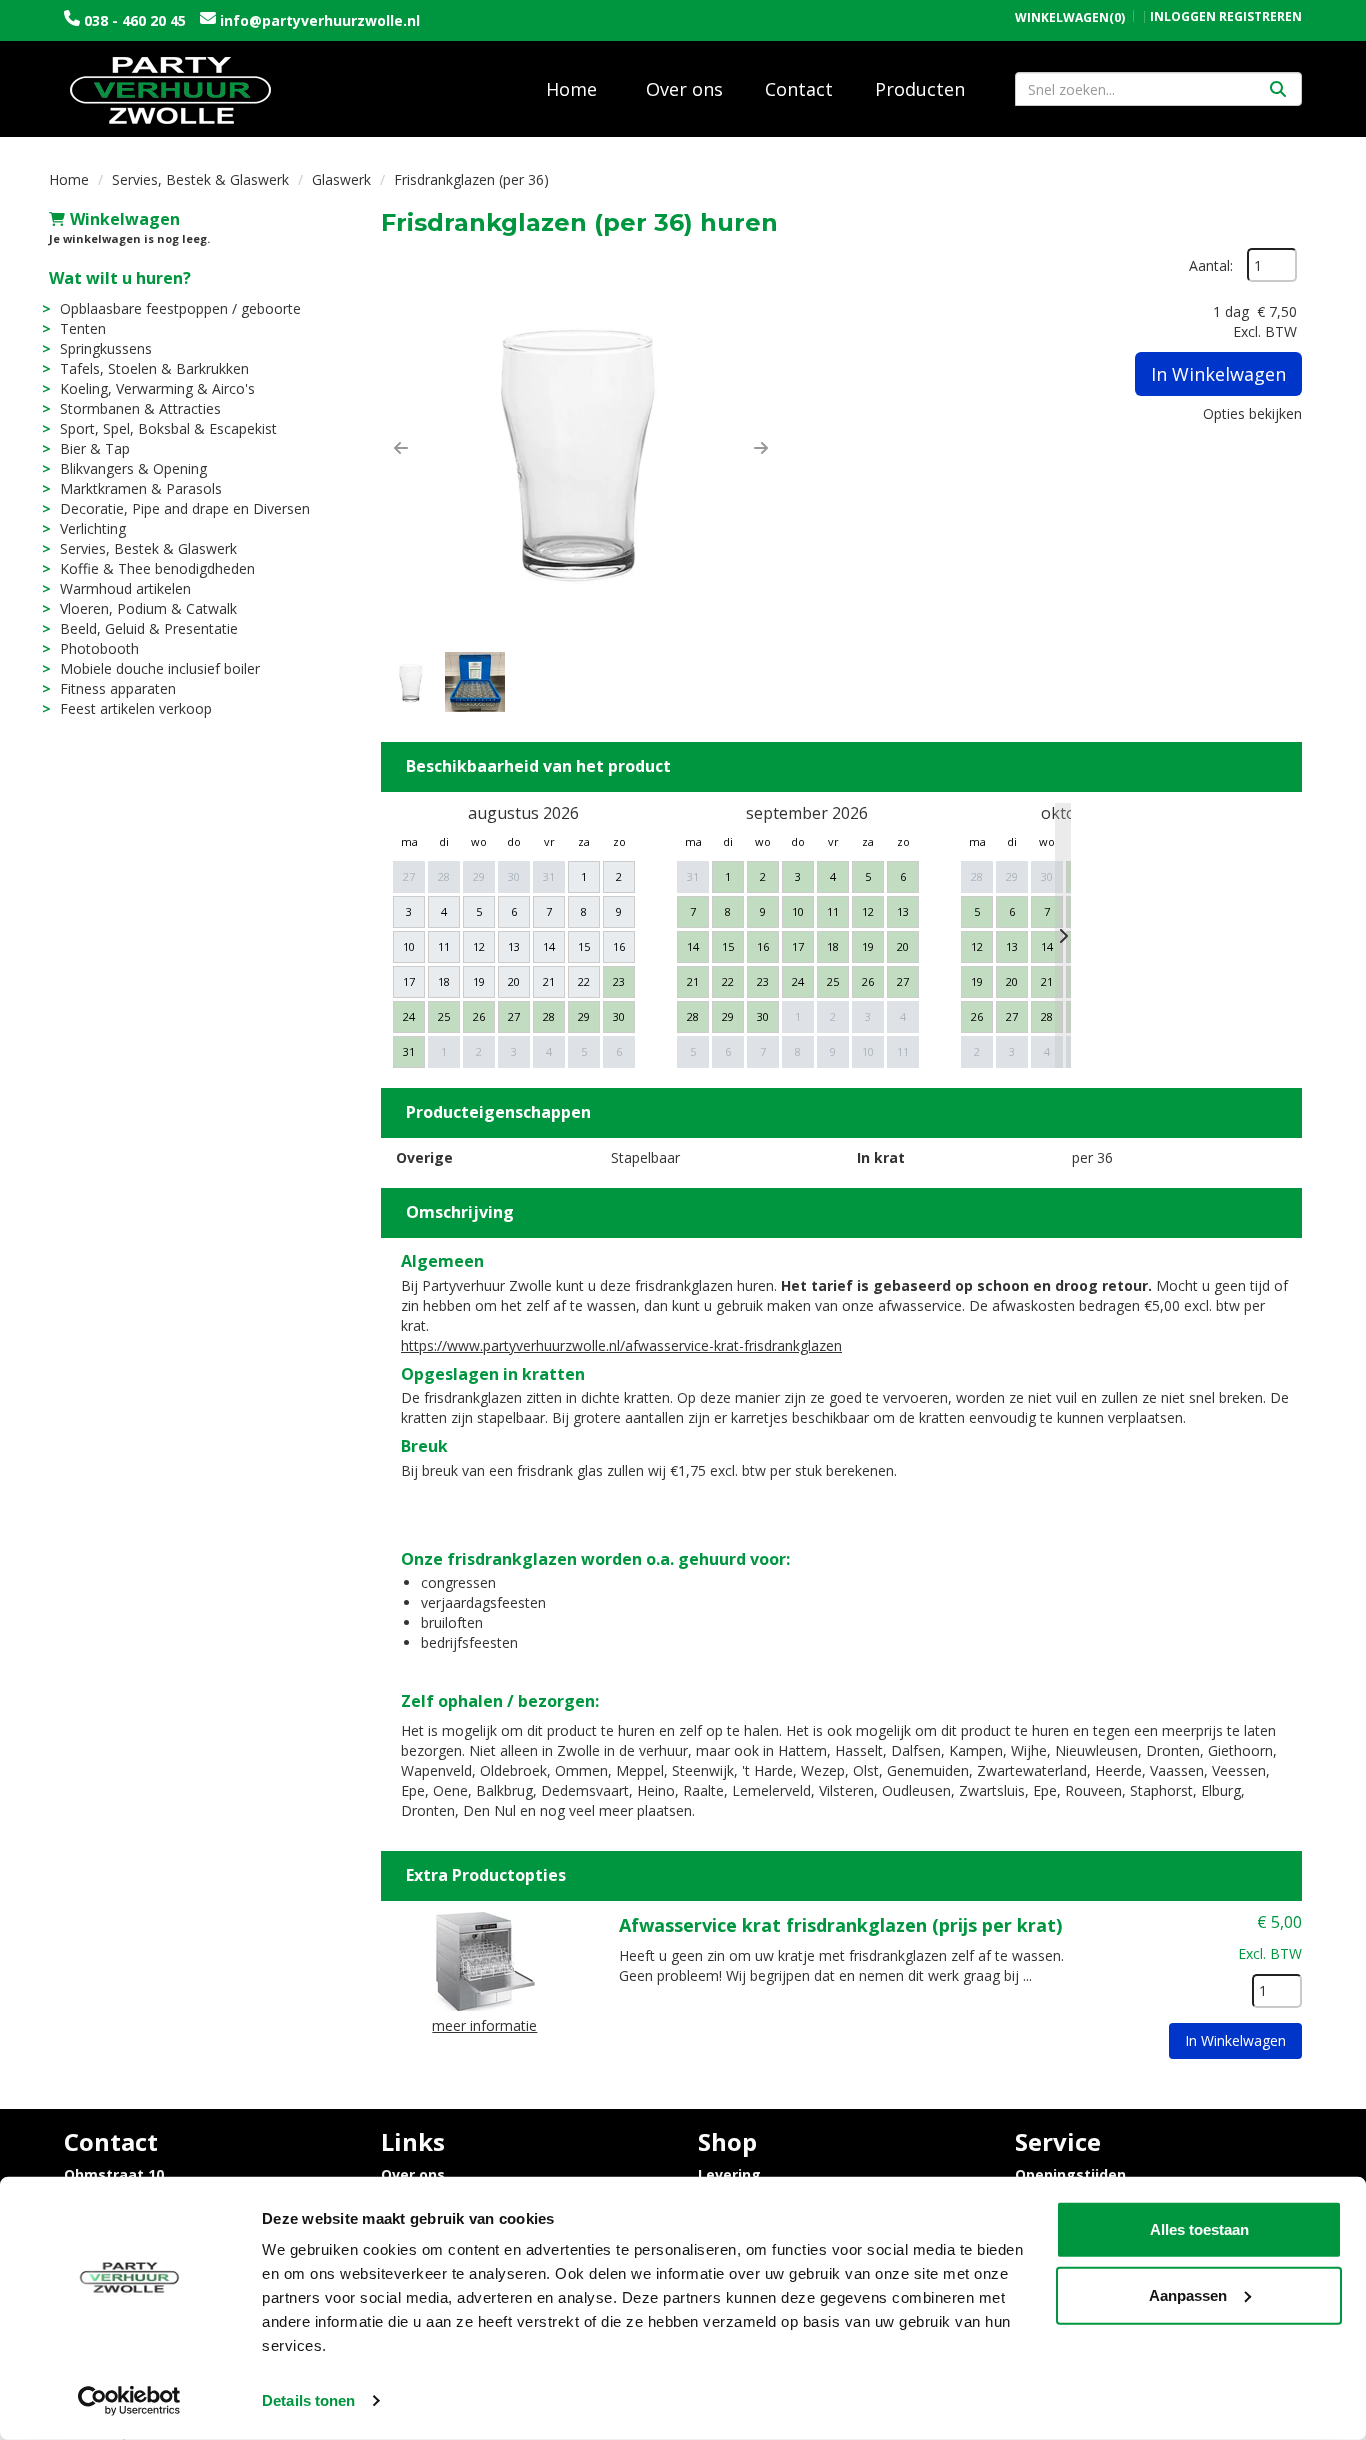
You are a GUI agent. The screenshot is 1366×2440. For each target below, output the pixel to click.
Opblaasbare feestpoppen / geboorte (180, 308)
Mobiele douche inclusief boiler (160, 668)
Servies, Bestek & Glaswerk (200, 179)
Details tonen (308, 2400)
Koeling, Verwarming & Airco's (157, 388)
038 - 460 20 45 (135, 20)
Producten (920, 89)
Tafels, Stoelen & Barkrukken (154, 368)
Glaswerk (341, 179)
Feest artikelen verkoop (136, 708)
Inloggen (1183, 16)
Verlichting (93, 528)
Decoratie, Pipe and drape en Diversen (185, 508)
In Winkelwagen (1218, 374)
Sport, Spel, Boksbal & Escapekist (168, 428)
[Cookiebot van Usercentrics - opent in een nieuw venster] (129, 2401)
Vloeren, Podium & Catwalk (148, 608)
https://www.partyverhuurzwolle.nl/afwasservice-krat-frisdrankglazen (621, 1345)
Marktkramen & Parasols (141, 488)
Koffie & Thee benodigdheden (157, 568)
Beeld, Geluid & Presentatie (149, 628)
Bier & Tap (95, 448)
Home (571, 89)
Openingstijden (1070, 2174)
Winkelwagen (125, 219)
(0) (1070, 18)
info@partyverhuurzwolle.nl (318, 20)
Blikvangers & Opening (133, 468)
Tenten (83, 328)
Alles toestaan (1199, 2229)
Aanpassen (1188, 2294)
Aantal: (1211, 265)
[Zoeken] (1278, 89)
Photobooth (99, 648)
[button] (401, 448)
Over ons (684, 89)
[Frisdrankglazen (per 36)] (581, 448)
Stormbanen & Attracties (140, 408)
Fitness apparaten (118, 688)
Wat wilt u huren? (120, 278)
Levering (729, 2174)
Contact (799, 89)
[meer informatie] (485, 1959)
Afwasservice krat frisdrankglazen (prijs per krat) (840, 1925)
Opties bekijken (1252, 413)
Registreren (1260, 16)
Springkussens (106, 348)
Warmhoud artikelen (125, 588)
